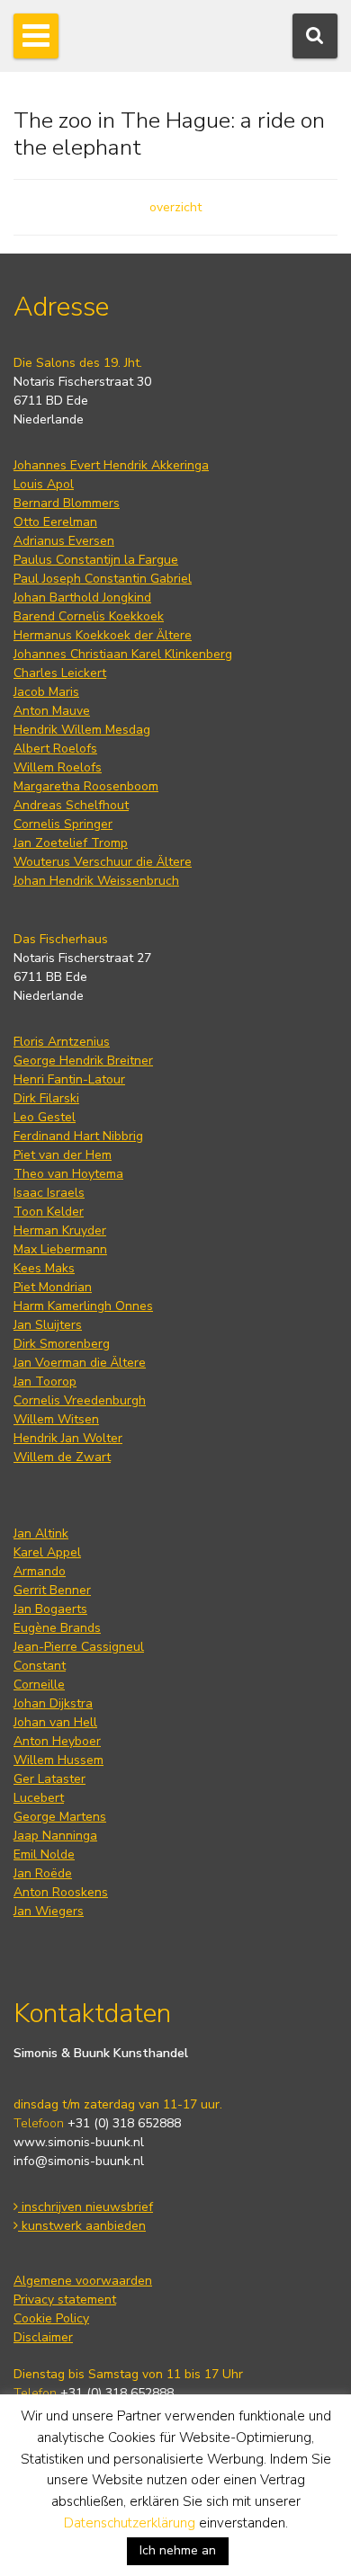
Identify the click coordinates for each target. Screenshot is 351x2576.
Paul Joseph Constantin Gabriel (103, 579)
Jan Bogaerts (50, 1609)
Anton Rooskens (61, 1892)
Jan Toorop (45, 1382)
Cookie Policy (51, 2318)
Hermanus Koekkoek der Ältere (103, 635)
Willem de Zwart (62, 1457)
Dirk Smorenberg (62, 1344)
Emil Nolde (44, 1854)
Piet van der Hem (63, 1155)
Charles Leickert (60, 673)
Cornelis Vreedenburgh (80, 1400)
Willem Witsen (56, 1419)
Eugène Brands (57, 1628)
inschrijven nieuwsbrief (85, 2207)
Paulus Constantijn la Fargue (96, 560)
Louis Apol (44, 484)
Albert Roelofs (55, 749)
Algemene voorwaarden (83, 2281)
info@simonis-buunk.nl (79, 2161)
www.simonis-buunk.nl (79, 2142)
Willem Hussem (58, 1760)
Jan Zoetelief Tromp (71, 843)
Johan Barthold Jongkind (82, 597)
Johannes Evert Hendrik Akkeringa (111, 465)
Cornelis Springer (63, 824)
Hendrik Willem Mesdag (82, 730)
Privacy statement (65, 2300)
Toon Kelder (49, 1212)
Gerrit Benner (52, 1590)
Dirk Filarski (46, 1098)
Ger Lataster (49, 1779)
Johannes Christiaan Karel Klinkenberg (123, 654)
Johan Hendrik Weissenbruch (96, 881)
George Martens (60, 1817)
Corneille (39, 1685)
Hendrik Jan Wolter (68, 1438)
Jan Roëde (43, 1873)
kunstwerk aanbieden (82, 2226)
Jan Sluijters (48, 1325)
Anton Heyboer (57, 1741)
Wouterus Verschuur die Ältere (103, 862)
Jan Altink (41, 1533)
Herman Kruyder (60, 1230)
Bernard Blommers (67, 503)
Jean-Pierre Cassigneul (79, 1647)
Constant (40, 1666)
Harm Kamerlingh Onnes (83, 1306)
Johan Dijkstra (53, 1703)
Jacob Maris (46, 692)
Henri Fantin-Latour (69, 1079)
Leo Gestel (45, 1117)
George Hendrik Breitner (83, 1061)
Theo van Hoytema (68, 1174)
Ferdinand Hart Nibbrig (78, 1136)
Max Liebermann (60, 1249)
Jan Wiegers (49, 1911)
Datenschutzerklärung (130, 2523)
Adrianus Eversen (64, 541)
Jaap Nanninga (55, 1836)
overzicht (175, 207)
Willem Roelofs (58, 767)
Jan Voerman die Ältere (80, 1363)
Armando (40, 1571)
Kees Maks (44, 1268)
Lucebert (39, 1798)
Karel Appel (47, 1552)
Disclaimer (43, 2337)
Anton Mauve (52, 711)
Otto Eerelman (55, 522)
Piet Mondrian (53, 1287)
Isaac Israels (49, 1193)
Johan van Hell (55, 1722)
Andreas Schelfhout (71, 805)
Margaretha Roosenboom (86, 786)
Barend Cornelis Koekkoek (89, 616)
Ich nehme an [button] (178, 2550)
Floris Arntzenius (62, 1042)
